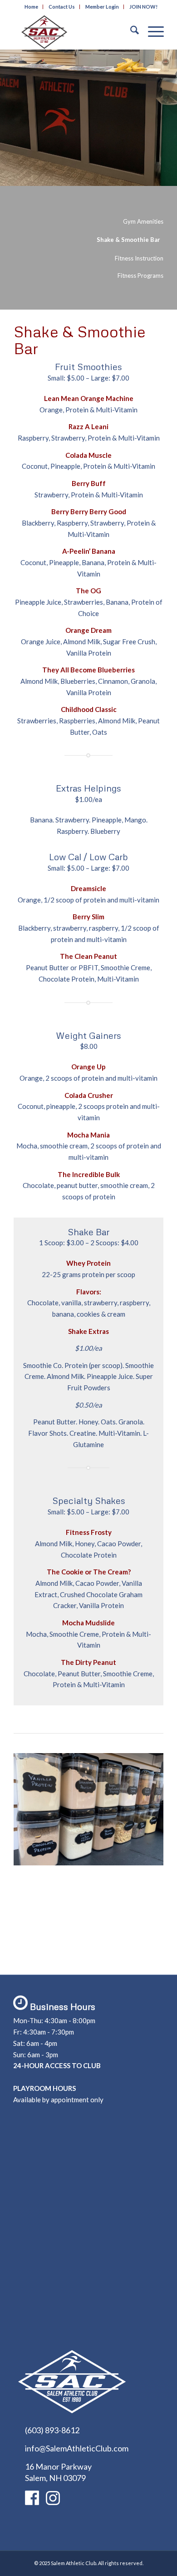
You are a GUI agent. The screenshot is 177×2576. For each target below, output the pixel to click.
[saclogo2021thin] (73, 31)
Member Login (102, 7)
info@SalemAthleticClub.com (77, 2448)
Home (31, 7)
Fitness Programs (140, 276)
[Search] (130, 31)
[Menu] (151, 31)
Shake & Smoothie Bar (128, 240)
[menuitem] (32, 7)
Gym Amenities (143, 221)
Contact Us (62, 7)
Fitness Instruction (139, 258)
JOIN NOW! (143, 7)
